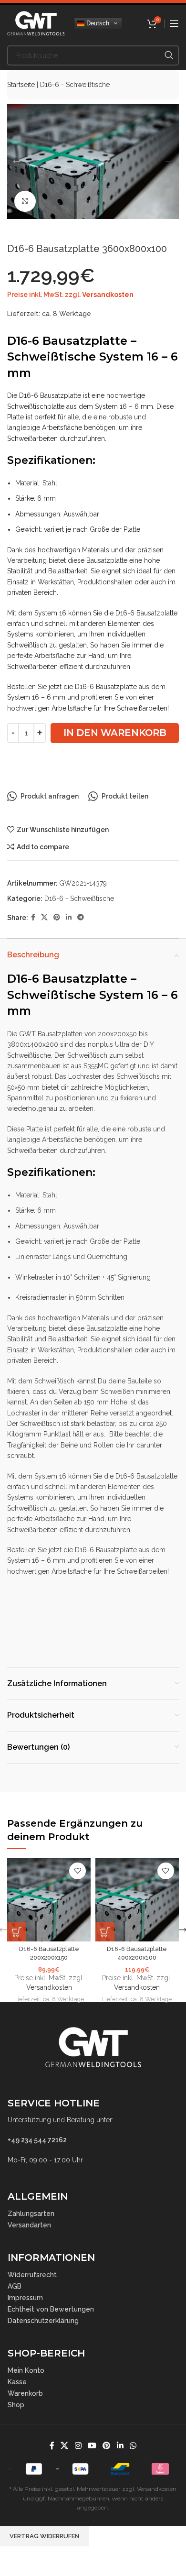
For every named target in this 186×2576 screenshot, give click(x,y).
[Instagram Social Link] (78, 2446)
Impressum (25, 2298)
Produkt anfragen (50, 796)
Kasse (17, 2382)
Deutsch (97, 23)
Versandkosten (108, 295)
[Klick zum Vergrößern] (25, 202)
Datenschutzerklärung (43, 2321)
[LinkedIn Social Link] (69, 917)
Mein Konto (26, 2370)
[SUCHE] (169, 55)
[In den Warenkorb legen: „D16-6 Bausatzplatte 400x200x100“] (105, 1932)
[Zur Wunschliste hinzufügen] (77, 1871)
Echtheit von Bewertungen (51, 2309)
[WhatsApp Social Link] (133, 2446)
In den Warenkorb (115, 733)
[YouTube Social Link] (92, 2446)
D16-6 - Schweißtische (75, 85)
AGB (15, 2286)
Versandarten (29, 2225)
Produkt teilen (125, 796)
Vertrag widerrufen (44, 2536)
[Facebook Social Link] (33, 917)
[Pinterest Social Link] (57, 917)
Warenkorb (25, 2393)
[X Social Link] (44, 917)
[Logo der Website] (36, 22)
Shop (16, 2405)
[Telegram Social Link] (81, 917)
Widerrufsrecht (32, 2275)
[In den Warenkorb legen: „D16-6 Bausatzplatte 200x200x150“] (17, 1932)
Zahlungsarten (31, 2214)
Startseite (21, 85)
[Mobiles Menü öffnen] (174, 23)
